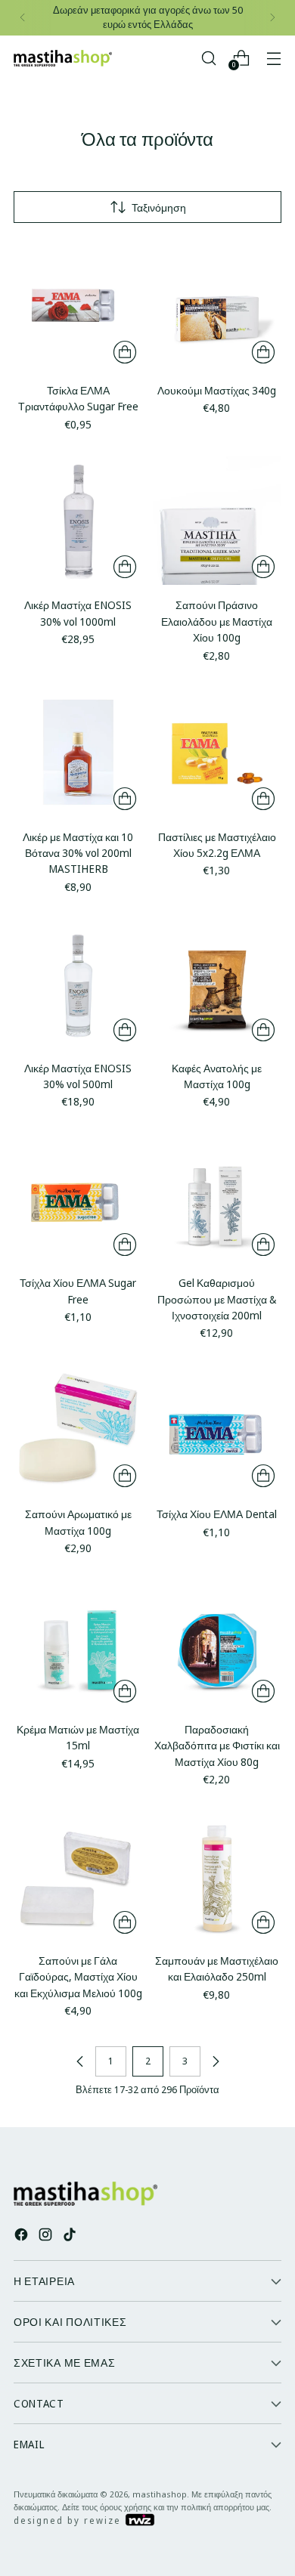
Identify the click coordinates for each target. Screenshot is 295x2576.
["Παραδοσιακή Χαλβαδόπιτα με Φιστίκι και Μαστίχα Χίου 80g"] (217, 1645)
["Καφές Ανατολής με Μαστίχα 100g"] (217, 983)
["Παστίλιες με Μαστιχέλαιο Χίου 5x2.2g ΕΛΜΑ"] (217, 752)
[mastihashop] (63, 58)
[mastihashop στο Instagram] (47, 2236)
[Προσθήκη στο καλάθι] (125, 352)
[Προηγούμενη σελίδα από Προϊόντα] (80, 2061)
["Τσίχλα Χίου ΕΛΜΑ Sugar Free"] (78, 1199)
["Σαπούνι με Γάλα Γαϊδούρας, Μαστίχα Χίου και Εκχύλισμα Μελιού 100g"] (78, 1877)
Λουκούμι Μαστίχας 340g (217, 390)
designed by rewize (69, 2520)
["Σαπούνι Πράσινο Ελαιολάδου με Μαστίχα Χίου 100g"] (217, 521)
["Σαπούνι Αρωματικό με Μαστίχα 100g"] (78, 1430)
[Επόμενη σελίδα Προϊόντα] (216, 2061)
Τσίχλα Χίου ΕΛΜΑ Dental (217, 1514)
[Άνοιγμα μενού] (273, 58)
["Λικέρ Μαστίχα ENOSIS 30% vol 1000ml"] (78, 521)
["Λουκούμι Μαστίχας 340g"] (217, 306)
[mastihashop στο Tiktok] (71, 2236)
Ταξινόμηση (159, 207)
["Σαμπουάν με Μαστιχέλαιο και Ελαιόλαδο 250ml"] (217, 1877)
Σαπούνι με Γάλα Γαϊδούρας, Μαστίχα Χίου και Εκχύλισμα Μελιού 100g (78, 1977)
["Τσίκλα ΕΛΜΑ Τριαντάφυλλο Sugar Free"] (78, 306)
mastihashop (160, 2494)
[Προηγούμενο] (23, 18)
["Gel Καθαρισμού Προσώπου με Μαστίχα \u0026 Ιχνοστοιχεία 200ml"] (217, 1199)
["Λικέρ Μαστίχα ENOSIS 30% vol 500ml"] (78, 983)
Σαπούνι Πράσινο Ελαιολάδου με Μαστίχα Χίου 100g (217, 621)
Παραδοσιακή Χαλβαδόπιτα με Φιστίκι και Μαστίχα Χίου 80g (217, 1746)
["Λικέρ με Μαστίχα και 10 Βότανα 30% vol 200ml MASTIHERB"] (78, 752)
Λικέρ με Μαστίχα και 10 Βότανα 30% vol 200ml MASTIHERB (78, 853)
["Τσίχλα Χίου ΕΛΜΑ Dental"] (217, 1430)
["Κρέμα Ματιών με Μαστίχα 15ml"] (78, 1645)
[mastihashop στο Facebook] (23, 2236)
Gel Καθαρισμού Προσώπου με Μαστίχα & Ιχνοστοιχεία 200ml (217, 1299)
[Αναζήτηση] (208, 58)
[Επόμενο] (272, 18)
